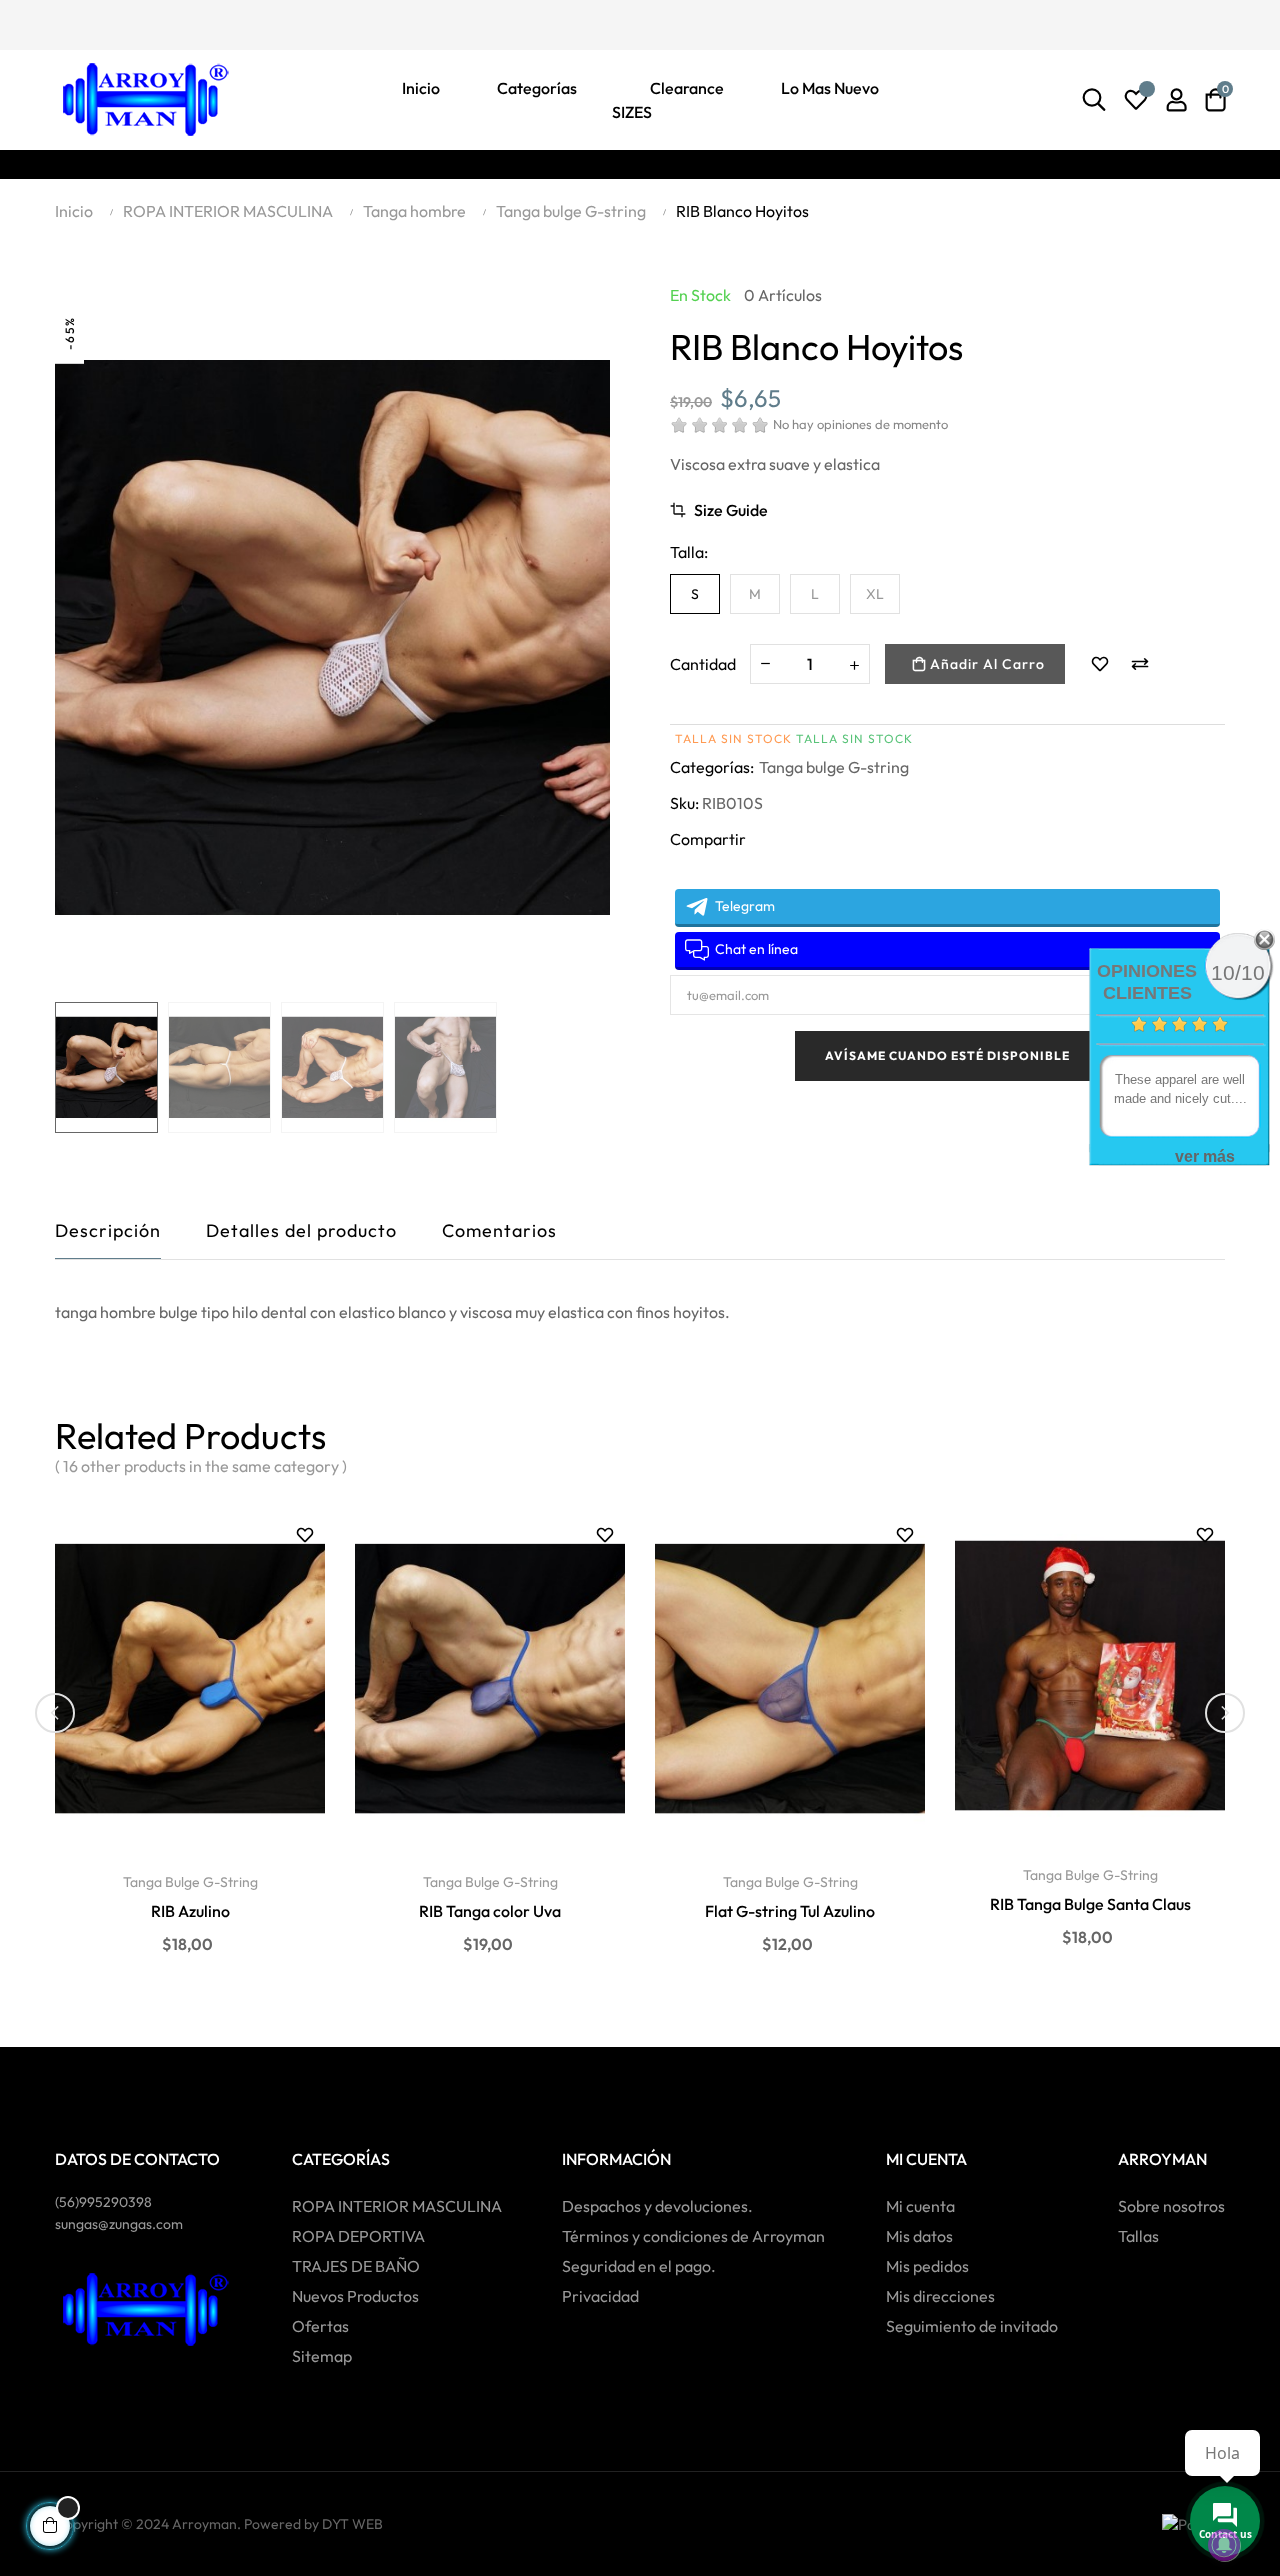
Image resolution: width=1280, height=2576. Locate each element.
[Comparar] (1140, 664)
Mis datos (919, 2236)
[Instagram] (168, 23)
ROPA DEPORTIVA (358, 2236)
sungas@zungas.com (119, 2224)
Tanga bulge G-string (834, 767)
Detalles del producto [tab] (301, 1230)
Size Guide (731, 510)
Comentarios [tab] (499, 1230)
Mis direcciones (940, 2296)
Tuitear (723, 872)
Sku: (684, 803)
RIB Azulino (190, 1911)
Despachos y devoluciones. (657, 2206)
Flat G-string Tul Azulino (790, 1911)
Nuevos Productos (355, 2296)
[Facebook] (63, 23)
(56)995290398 (103, 2202)
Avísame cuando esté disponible (947, 1055)
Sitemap (322, 2356)
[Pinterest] (133, 23)
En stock (700, 295)
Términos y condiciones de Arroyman (693, 2236)
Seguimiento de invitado (972, 2326)
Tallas (1138, 2236)
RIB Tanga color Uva (490, 1911)
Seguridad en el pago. (639, 2266)
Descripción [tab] (108, 1230)
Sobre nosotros (1171, 2206)
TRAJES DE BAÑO (356, 2266)
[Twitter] (98, 23)
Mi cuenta (920, 2206)
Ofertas (320, 2326)
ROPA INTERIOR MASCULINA (397, 2206)
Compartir (685, 872)
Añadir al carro (985, 664)
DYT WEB (352, 2524)
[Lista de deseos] (1136, 100)
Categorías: (712, 767)
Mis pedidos (927, 2266)
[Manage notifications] (1224, 2545)
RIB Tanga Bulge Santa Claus (1090, 1904)
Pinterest (761, 872)
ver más (1205, 1156)
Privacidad (600, 2296)
